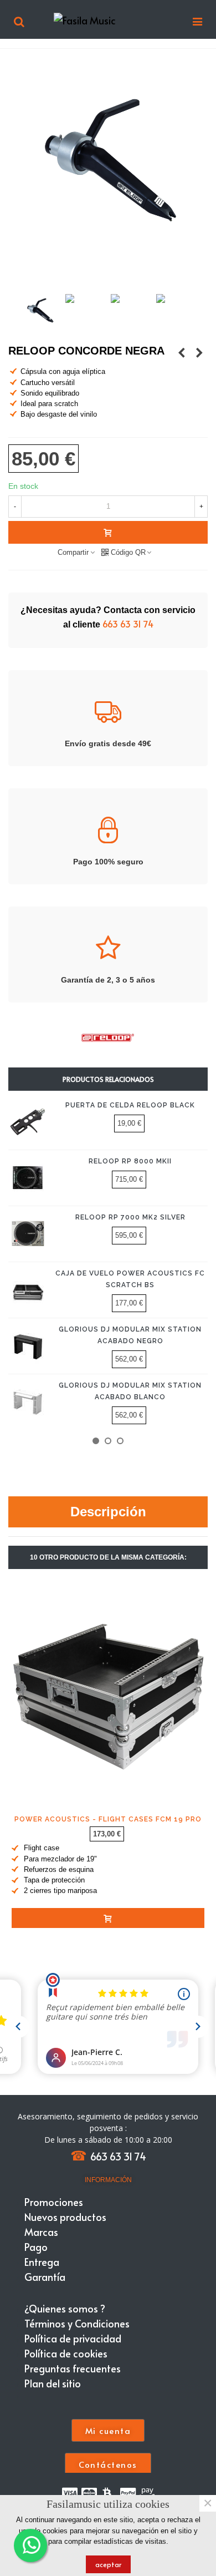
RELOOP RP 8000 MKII (130, 1161)
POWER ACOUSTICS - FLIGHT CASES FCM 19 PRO (108, 1819)
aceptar (108, 2564)
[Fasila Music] (108, 19)
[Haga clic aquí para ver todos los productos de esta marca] (108, 1038)
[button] (96, 1441)
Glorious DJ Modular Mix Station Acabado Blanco (130, 1391)
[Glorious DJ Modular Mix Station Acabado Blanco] (28, 1402)
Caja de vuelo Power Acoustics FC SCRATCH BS (130, 1279)
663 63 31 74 (128, 624)
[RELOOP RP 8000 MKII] (28, 1178)
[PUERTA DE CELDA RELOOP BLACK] (28, 1122)
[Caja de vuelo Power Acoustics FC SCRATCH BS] (28, 1290)
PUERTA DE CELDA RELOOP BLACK (130, 1105)
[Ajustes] (19, 19)
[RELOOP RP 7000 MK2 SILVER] (28, 1234)
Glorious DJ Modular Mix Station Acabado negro (130, 1335)
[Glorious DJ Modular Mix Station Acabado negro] (28, 1346)
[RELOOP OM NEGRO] (199, 352)
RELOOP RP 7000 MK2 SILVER (130, 1217)
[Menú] (197, 19)
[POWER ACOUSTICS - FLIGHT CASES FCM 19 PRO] (108, 1694)
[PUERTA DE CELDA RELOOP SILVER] (182, 352)
